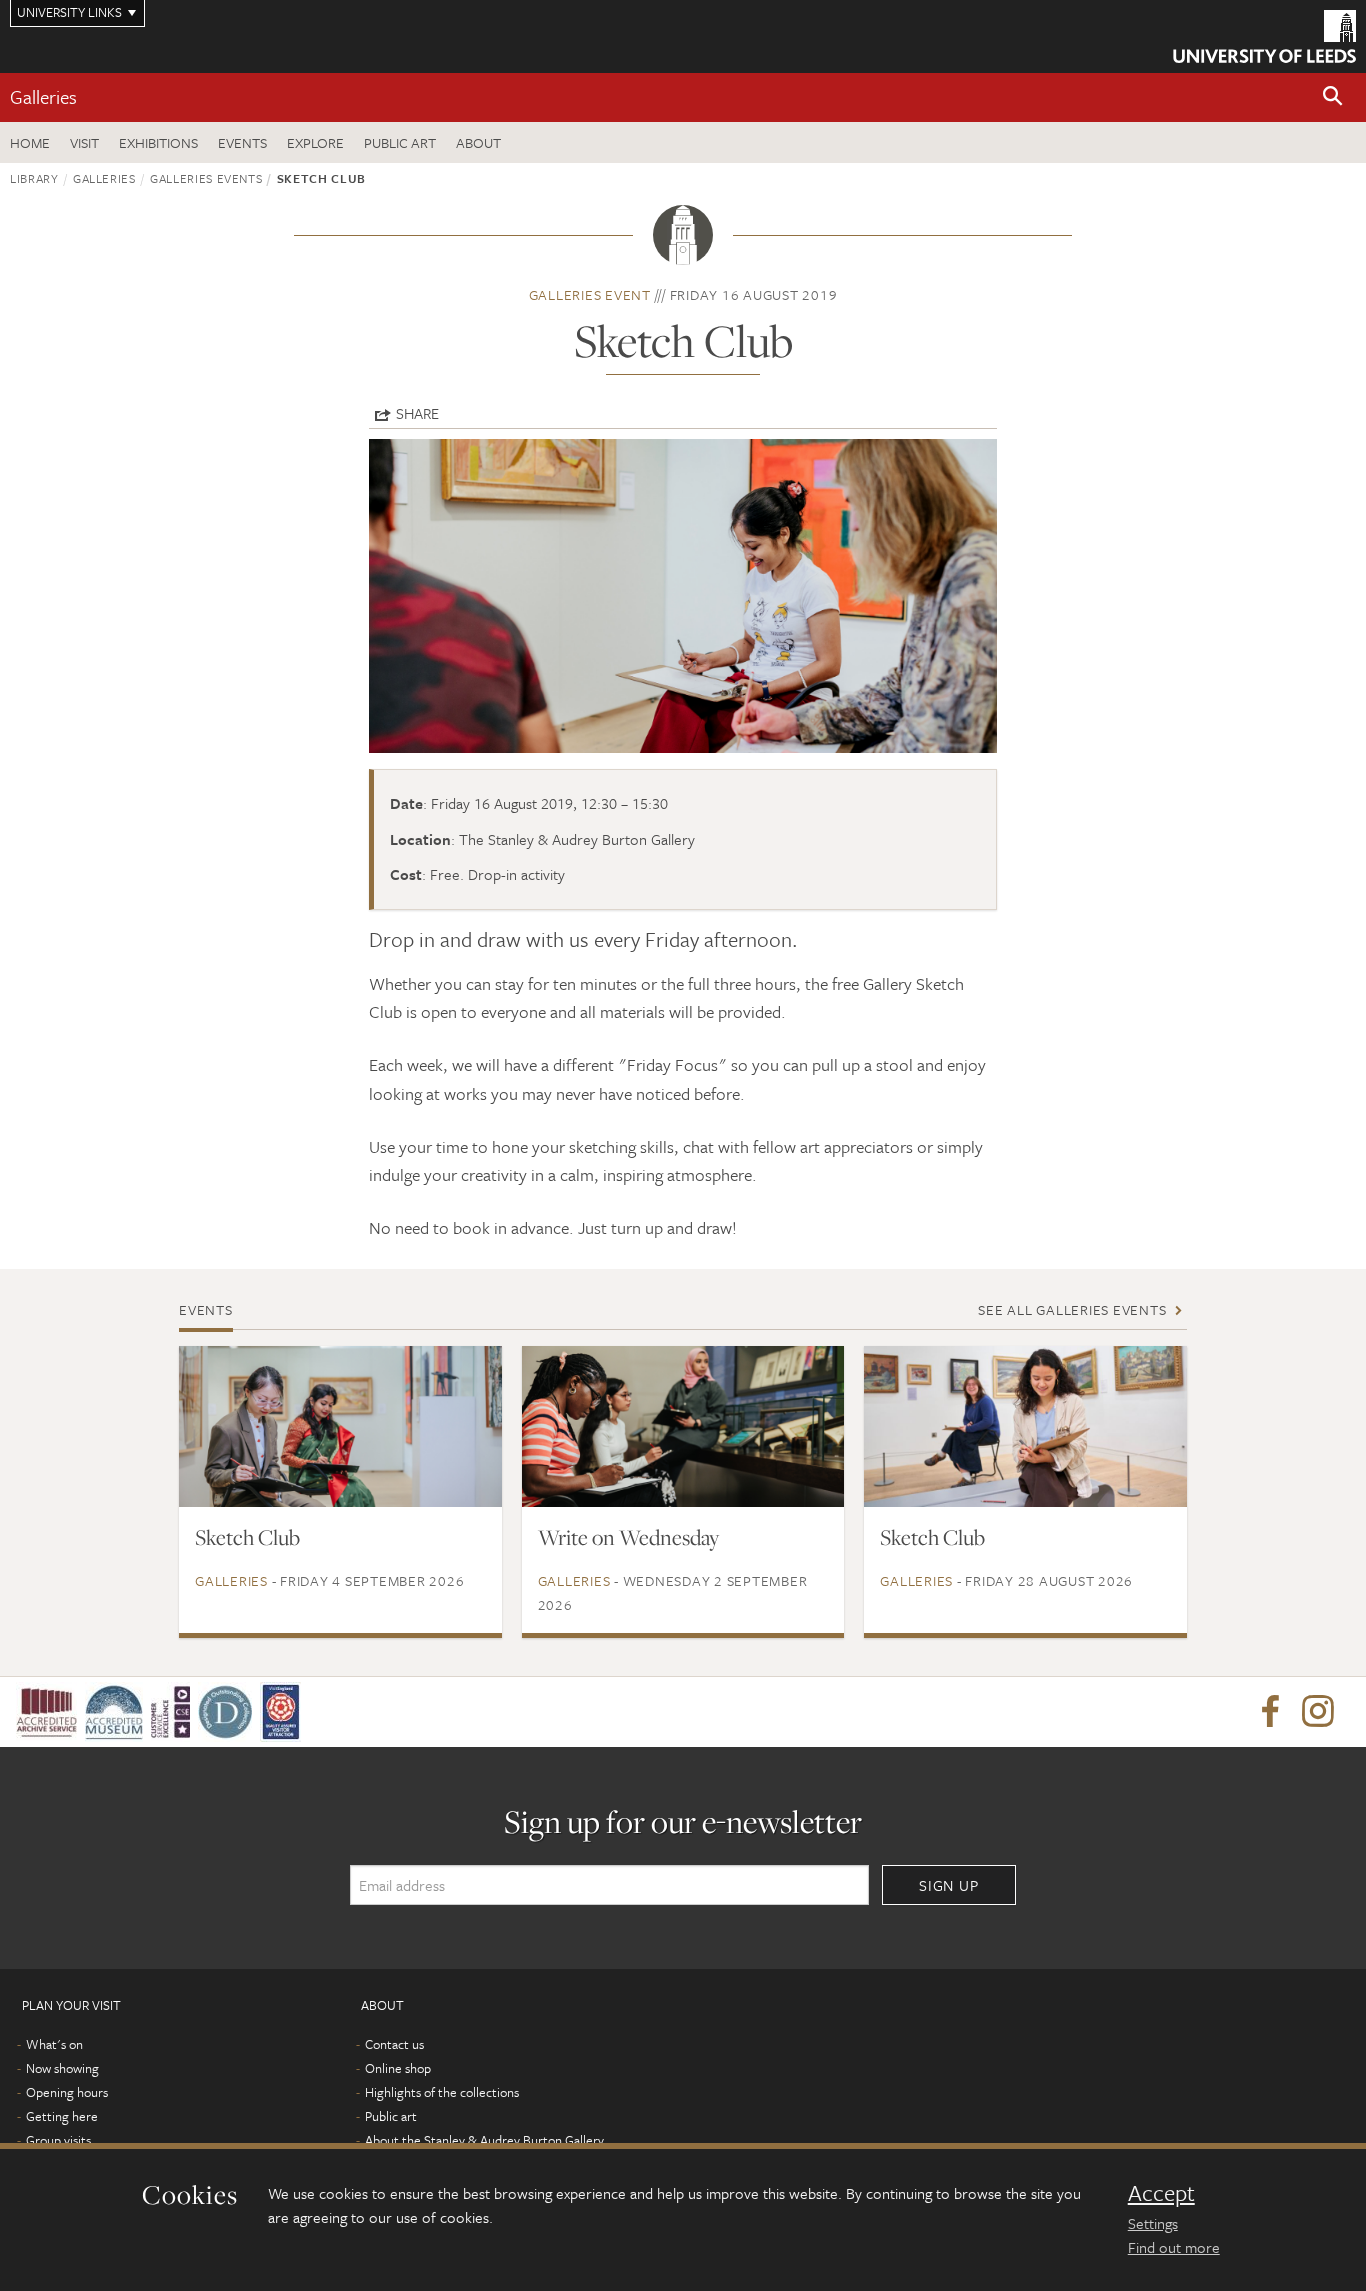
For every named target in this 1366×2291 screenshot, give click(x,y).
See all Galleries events (1072, 1309)
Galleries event (590, 294)
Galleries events (206, 178)
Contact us (394, 2044)
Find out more (1174, 2247)
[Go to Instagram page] (1318, 1712)
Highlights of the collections (442, 2092)
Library (34, 178)
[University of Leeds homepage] (1264, 36)
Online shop (398, 2068)
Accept (1161, 2193)
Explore (315, 142)
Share (417, 413)
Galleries (43, 96)
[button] (1333, 97)
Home (30, 142)
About (478, 142)
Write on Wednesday (628, 1537)
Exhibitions (158, 142)
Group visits (58, 2140)
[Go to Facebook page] (1270, 1712)
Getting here (62, 2116)
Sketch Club (247, 1537)
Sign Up (949, 1885)
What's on (54, 2044)
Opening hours (67, 2092)
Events (242, 142)
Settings (1153, 2223)
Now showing (62, 2068)
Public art (400, 142)
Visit (84, 142)
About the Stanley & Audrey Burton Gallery (484, 2140)
